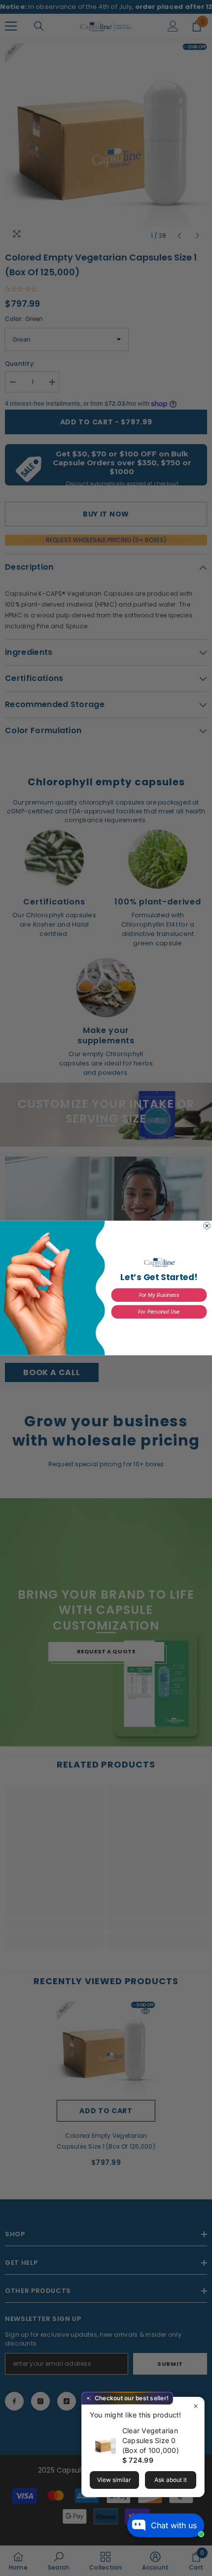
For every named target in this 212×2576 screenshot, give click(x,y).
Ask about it (171, 2480)
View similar (114, 2480)
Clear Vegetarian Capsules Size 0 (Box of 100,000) (151, 2440)
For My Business (159, 1295)
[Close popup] (195, 2406)
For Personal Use (159, 1312)
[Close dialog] (207, 1226)
